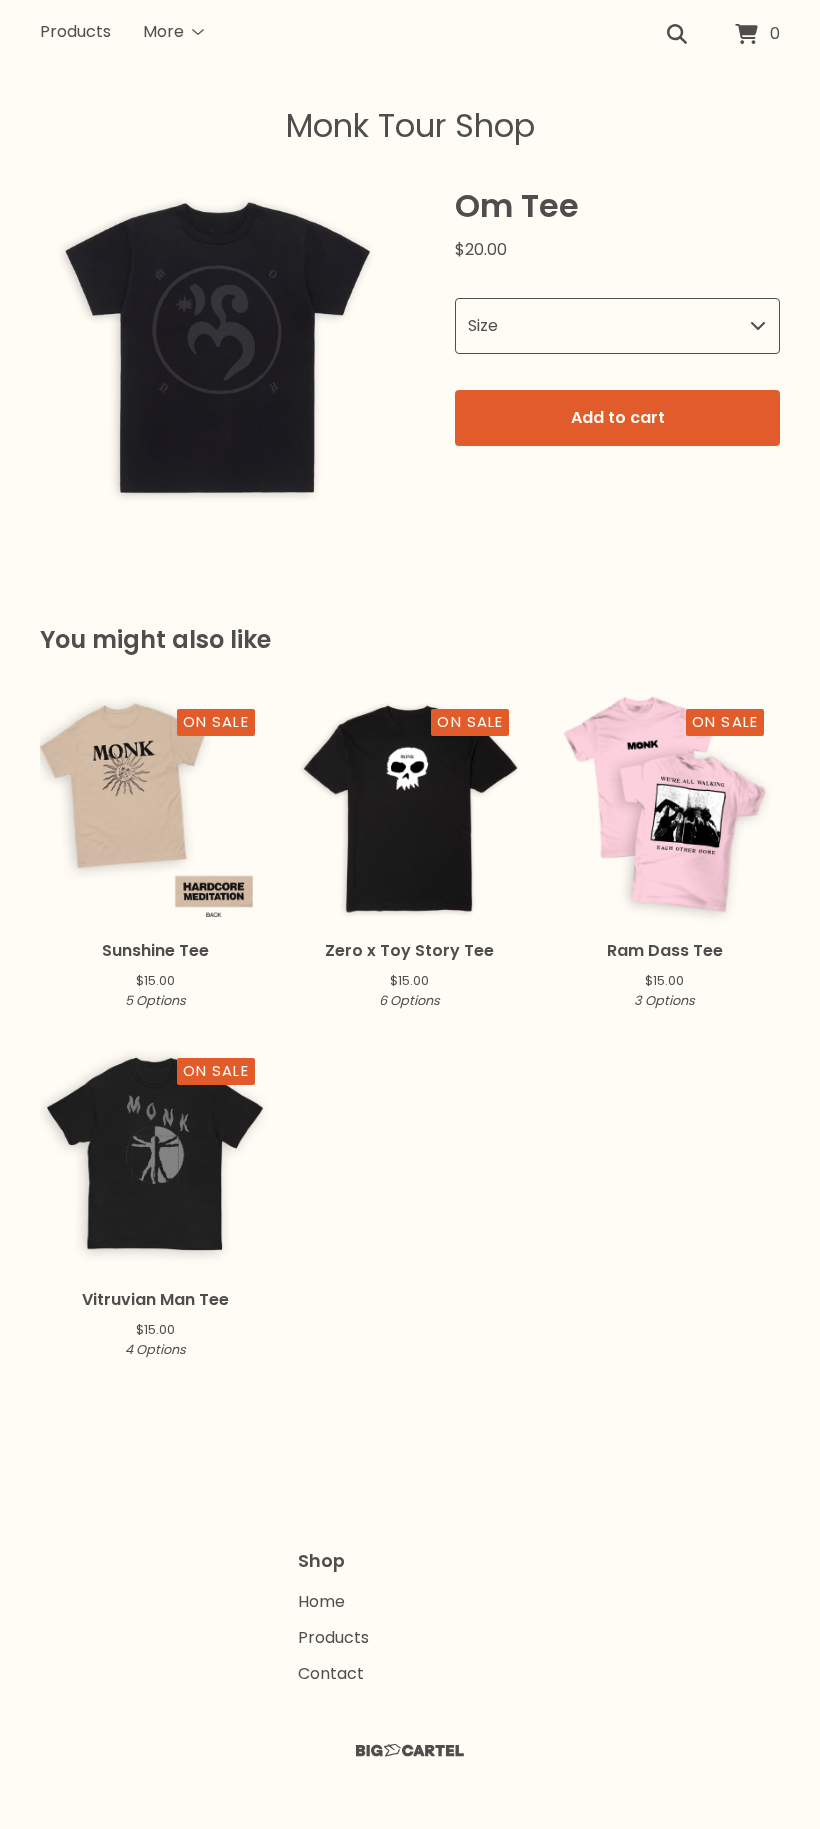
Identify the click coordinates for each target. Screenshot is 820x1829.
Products (75, 31)
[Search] (677, 35)
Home (321, 1601)
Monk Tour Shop (410, 125)
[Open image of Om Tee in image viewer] (217, 354)
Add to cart (618, 417)
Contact (331, 1673)
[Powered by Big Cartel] (410, 1750)
